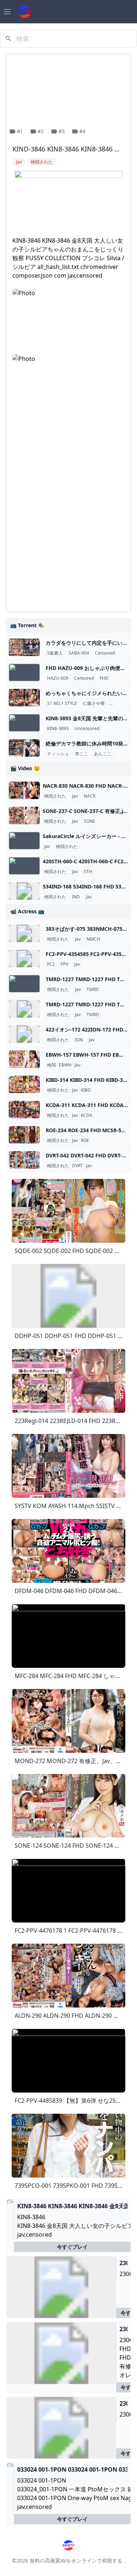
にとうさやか (124, 703)
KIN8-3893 (58, 729)
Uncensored (87, 729)
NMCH (93, 939)
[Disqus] (68, 514)
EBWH (65, 1065)
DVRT (77, 1166)
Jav (75, 796)
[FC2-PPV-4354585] (24, 959)
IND (76, 897)
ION (79, 1040)
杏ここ (81, 754)
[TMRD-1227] (24, 984)
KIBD (86, 1090)
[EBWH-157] (24, 1059)
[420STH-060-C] (24, 866)
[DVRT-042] (24, 1160)
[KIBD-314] (24, 1084)
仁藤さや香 (94, 703)
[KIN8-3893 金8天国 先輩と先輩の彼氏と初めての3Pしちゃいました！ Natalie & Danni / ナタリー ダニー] (24, 723)
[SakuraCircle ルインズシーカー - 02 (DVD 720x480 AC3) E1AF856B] (24, 841)
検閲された (55, 796)
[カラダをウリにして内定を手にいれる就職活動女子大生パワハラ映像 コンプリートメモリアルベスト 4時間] (24, 647)
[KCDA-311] (24, 1110)
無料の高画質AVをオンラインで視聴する (76, 2560)
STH (88, 872)
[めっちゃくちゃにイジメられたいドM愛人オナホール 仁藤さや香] (24, 698)
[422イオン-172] (24, 1034)
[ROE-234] (24, 1135)
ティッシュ (58, 754)
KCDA (87, 1115)
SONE (90, 821)
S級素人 (55, 653)
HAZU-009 (58, 678)
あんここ (103, 754)
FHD (104, 678)
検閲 (52, 1065)
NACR (90, 796)
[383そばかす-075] (24, 933)
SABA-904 (79, 653)
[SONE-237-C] (24, 815)
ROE (85, 1141)
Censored (105, 653)
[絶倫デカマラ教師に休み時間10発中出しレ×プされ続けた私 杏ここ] (24, 748)
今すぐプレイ (72, 2247)
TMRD (93, 990)
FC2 (51, 964)
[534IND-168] (24, 891)
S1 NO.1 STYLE (62, 703)
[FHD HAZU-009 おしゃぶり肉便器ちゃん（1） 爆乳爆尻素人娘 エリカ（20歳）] (24, 672)
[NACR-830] (24, 790)
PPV (64, 964)
